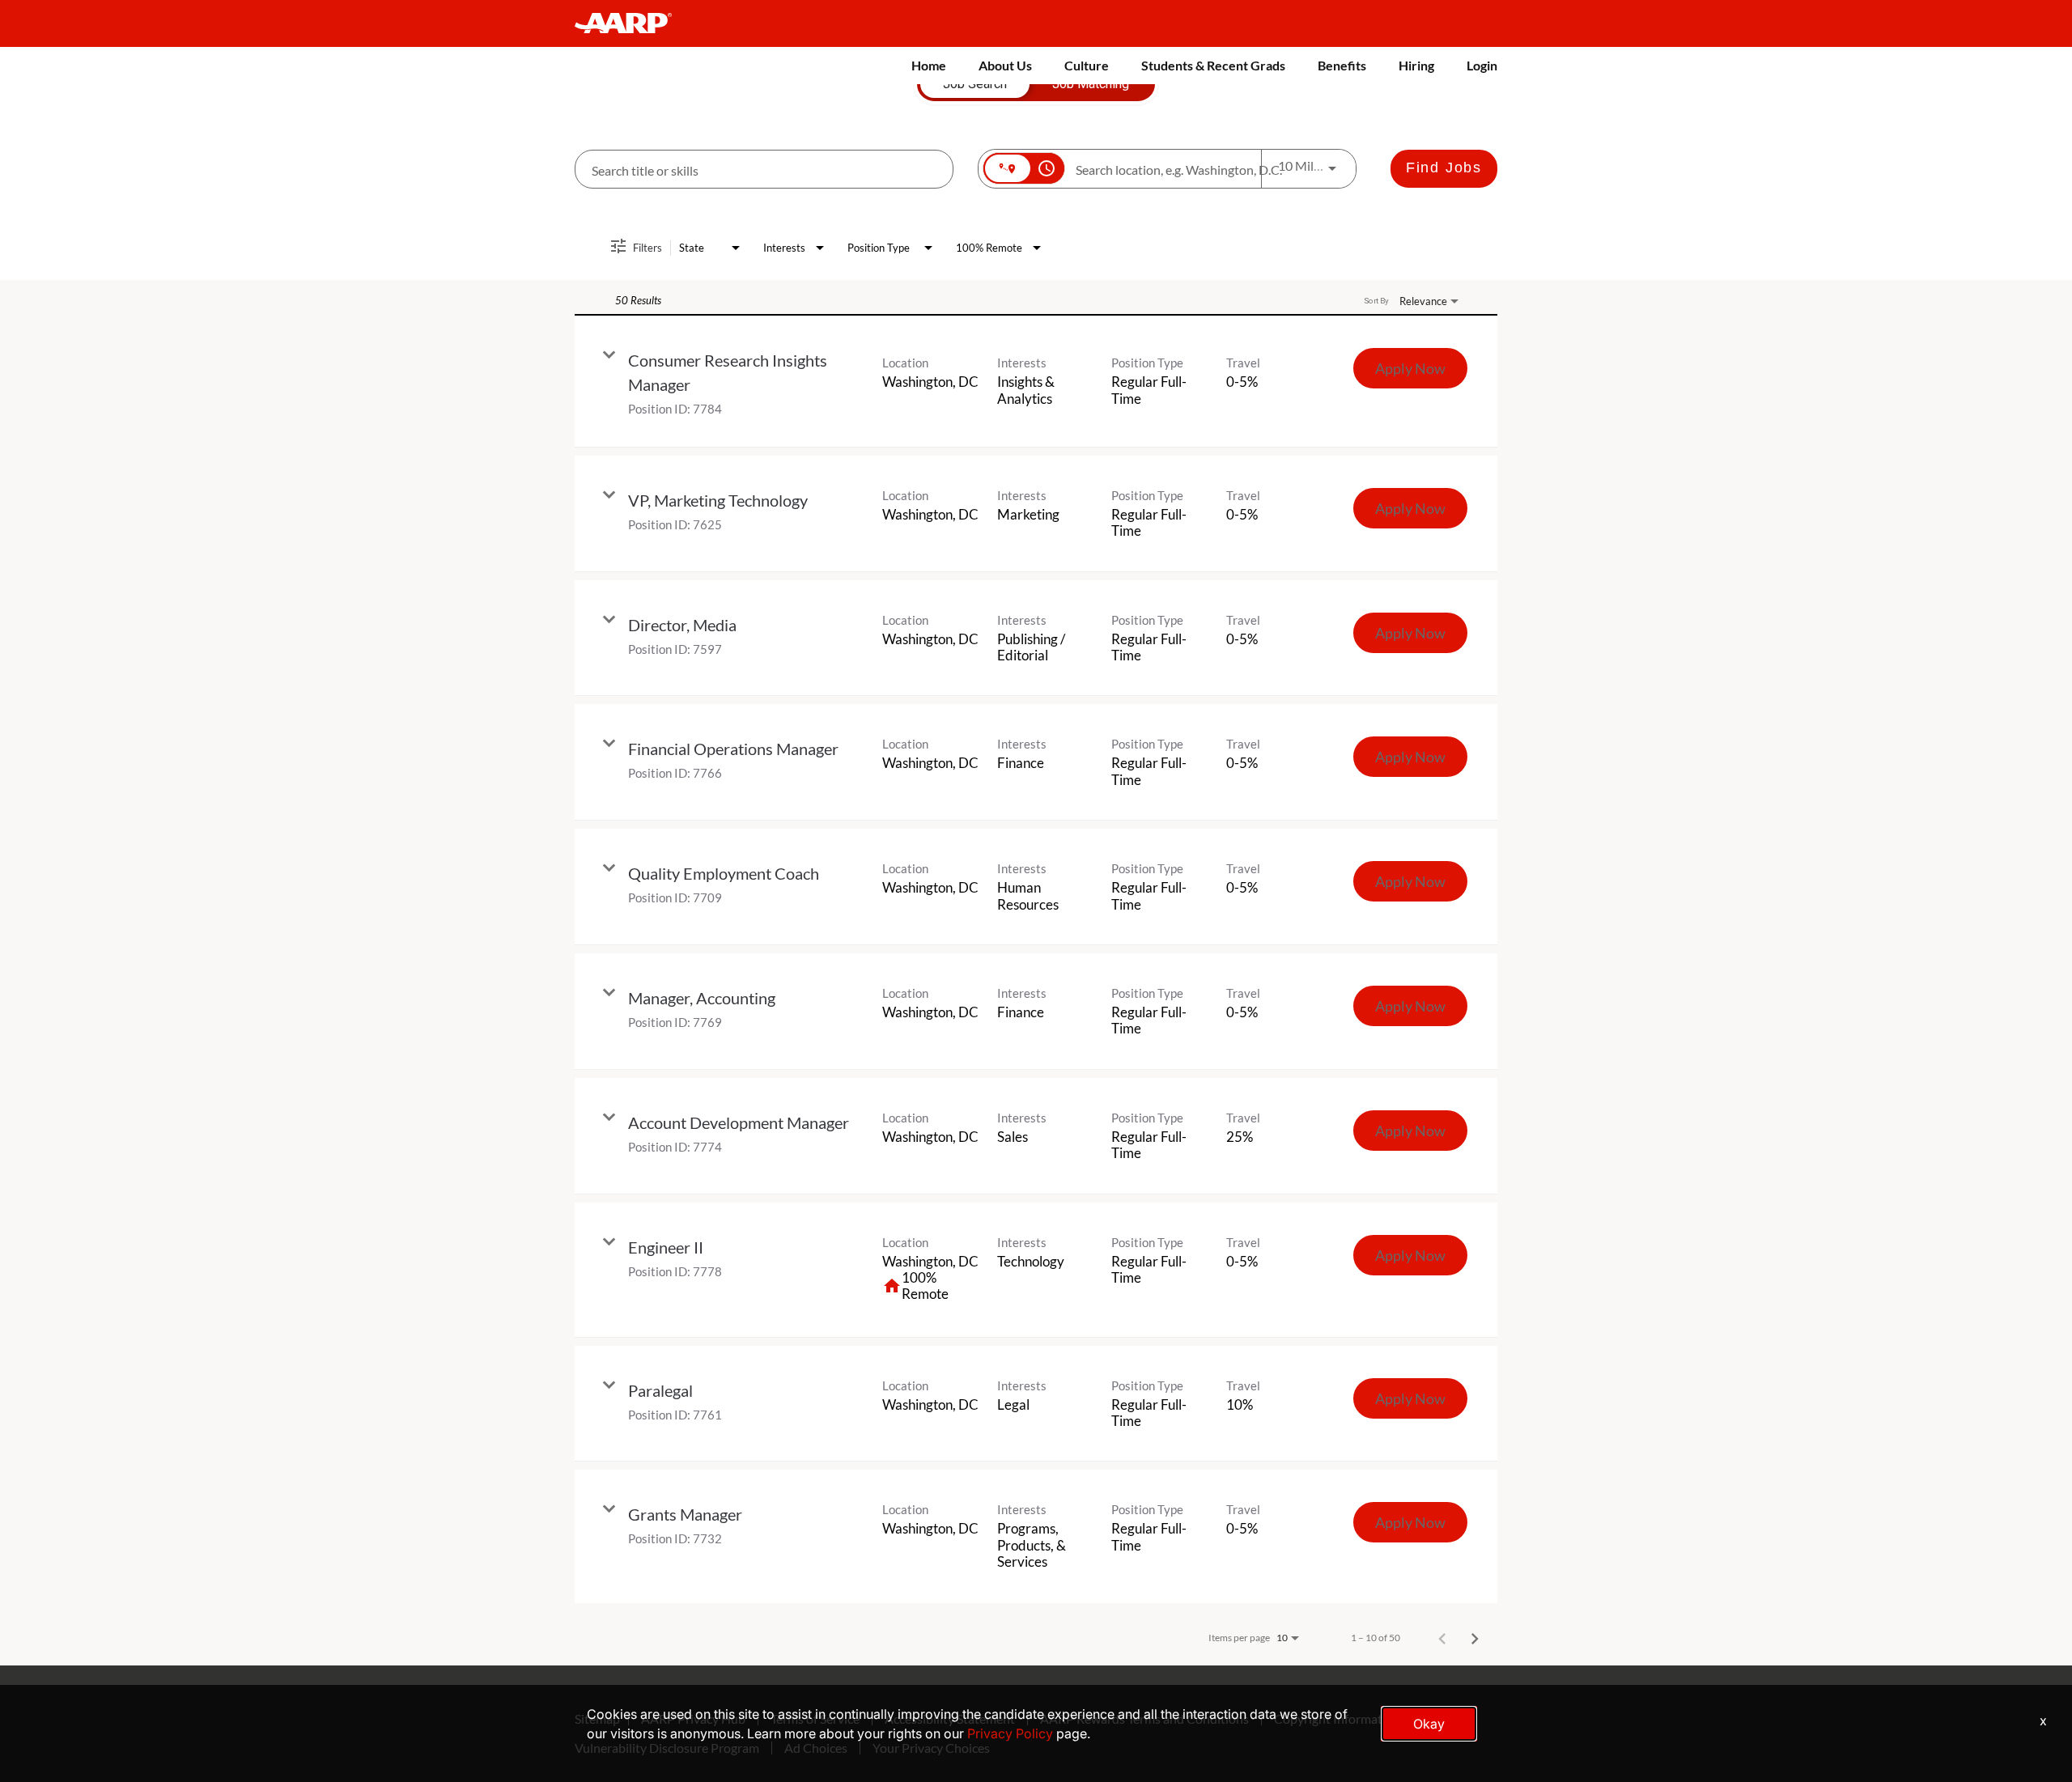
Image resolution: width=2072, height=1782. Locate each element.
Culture (1087, 65)
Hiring (1416, 65)
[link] (1036, 382)
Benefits (1342, 65)
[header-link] (631, 23)
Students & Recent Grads (1213, 65)
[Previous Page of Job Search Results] (1442, 1638)
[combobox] (764, 170)
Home (929, 65)
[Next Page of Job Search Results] (1475, 1638)
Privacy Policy (1010, 1733)
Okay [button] (1429, 1724)
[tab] (975, 84)
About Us (1005, 65)
